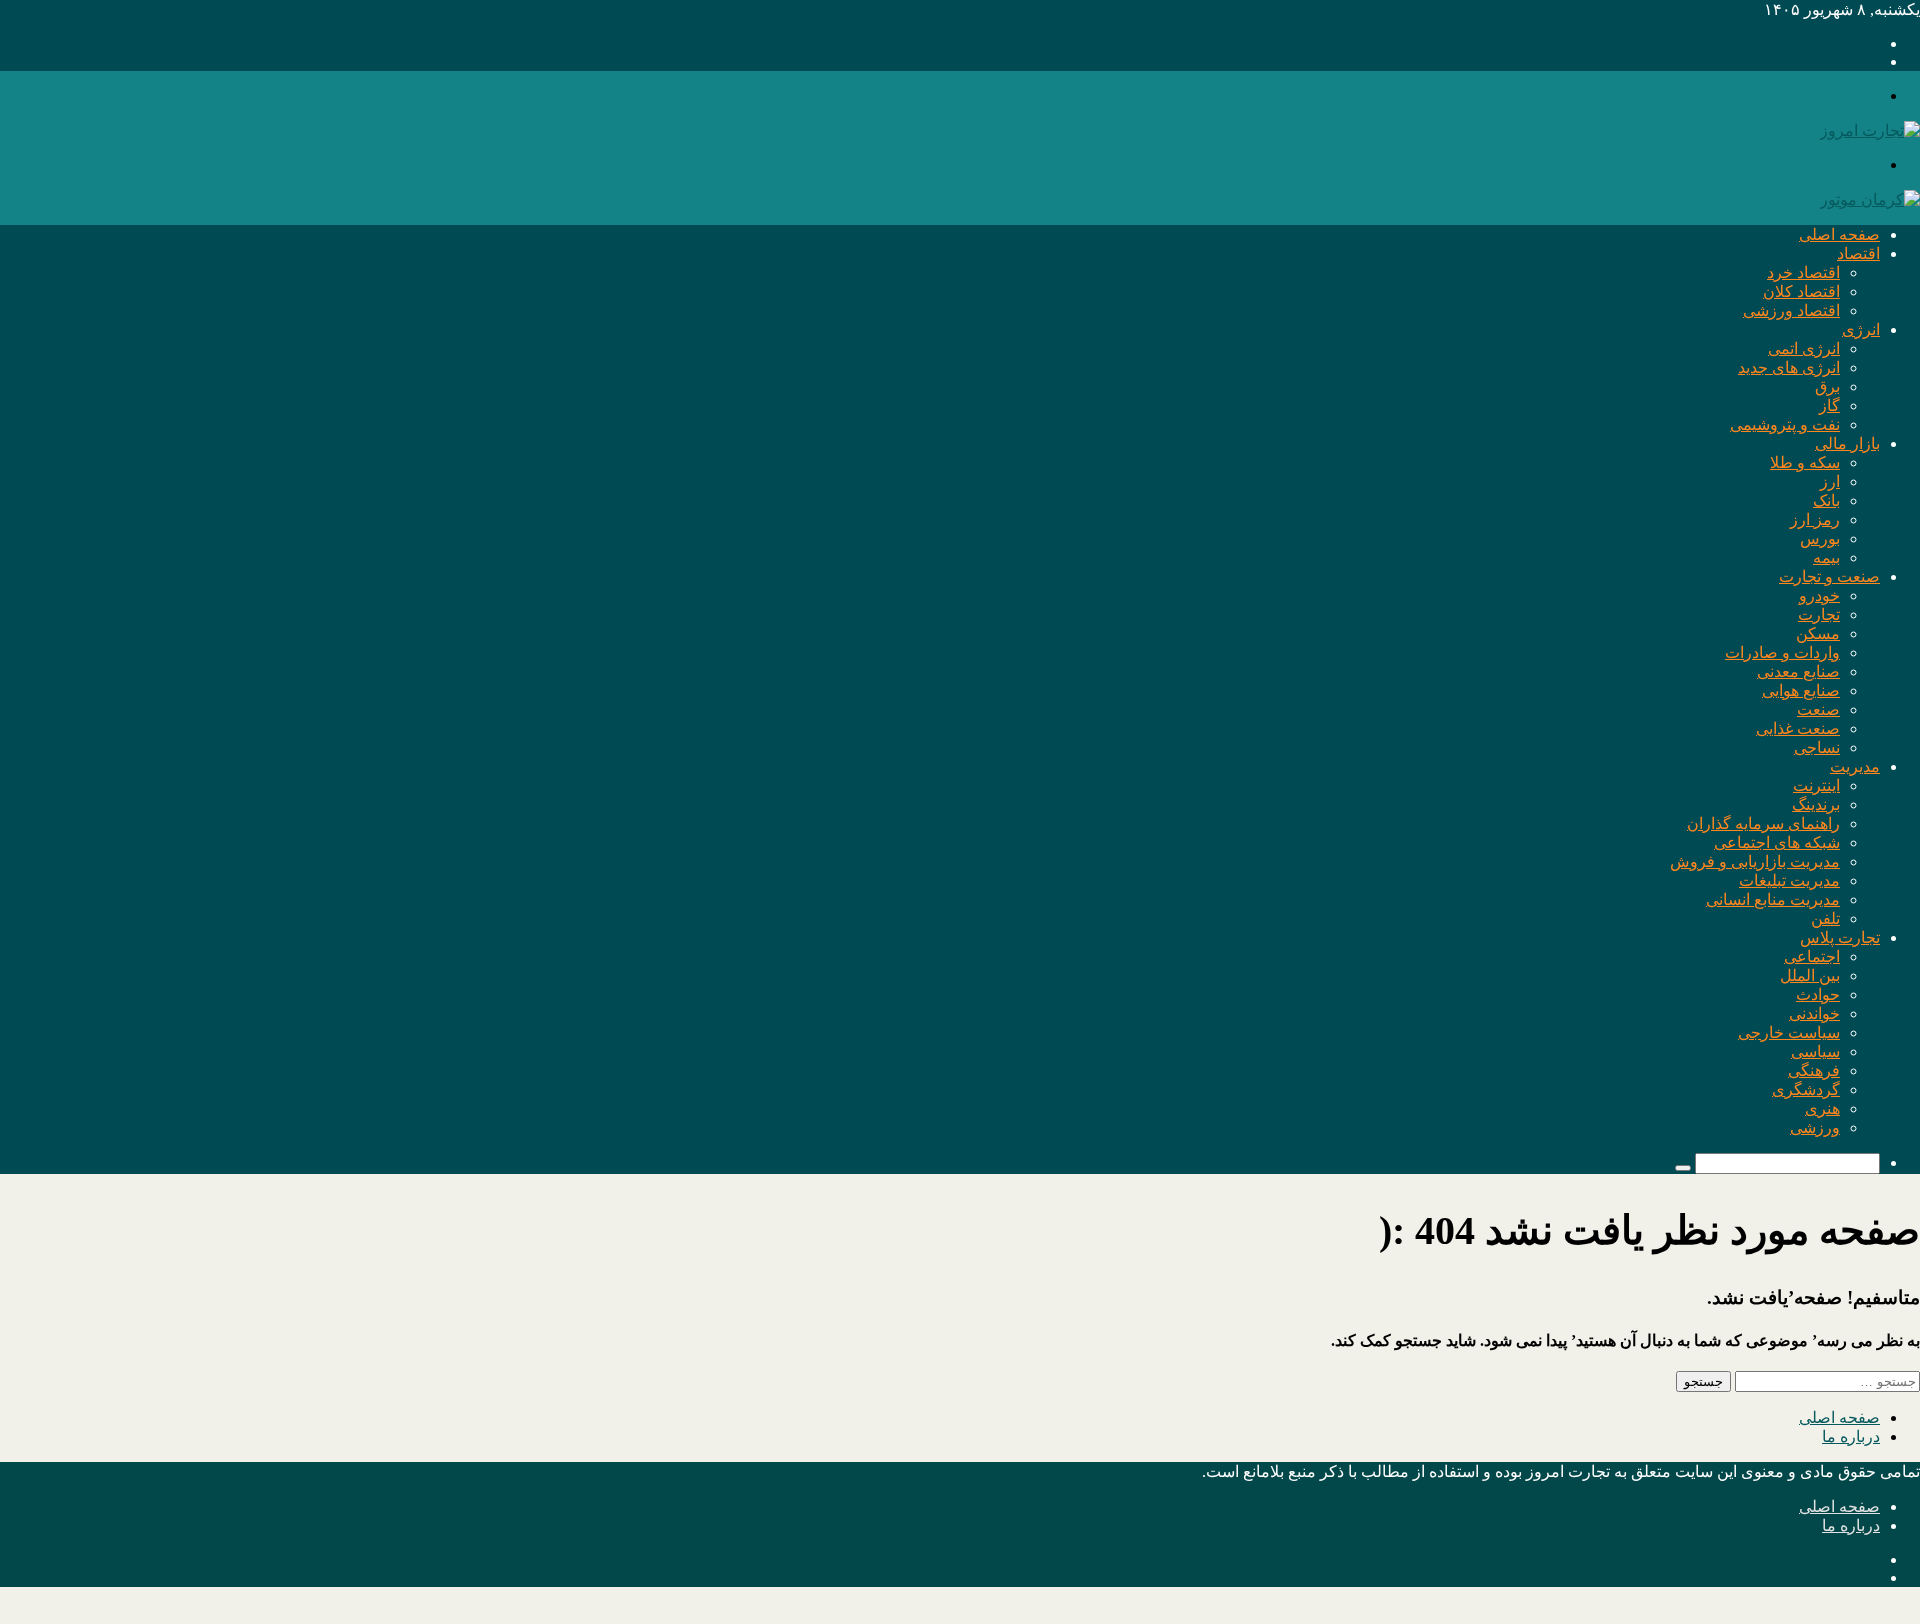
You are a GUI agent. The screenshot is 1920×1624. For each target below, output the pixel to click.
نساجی (1817, 747)
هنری (1822, 1108)
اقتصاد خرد (1803, 272)
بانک (1826, 500)
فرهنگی (1814, 1070)
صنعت (1818, 709)
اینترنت (1816, 785)
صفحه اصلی (1839, 234)
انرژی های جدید (1789, 367)
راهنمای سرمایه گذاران (1763, 823)
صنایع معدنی (1798, 671)
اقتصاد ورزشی (1791, 310)
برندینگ (1816, 804)
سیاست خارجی (1789, 1032)
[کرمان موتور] (1870, 199)
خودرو (1819, 595)
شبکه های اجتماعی (1777, 842)
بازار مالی (1847, 443)
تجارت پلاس (1840, 937)
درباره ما (1851, 1436)
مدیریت (1855, 766)
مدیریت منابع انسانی (1773, 899)
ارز (1830, 481)
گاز (1829, 405)
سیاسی (1815, 1051)
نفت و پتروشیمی (1785, 424)
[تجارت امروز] (1870, 130)
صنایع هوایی (1801, 690)
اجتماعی (1812, 956)
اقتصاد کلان (1801, 291)
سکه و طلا (1805, 462)
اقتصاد (1858, 253)
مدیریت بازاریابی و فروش (1755, 861)
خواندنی (1814, 1013)
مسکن (1818, 633)
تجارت (1819, 614)
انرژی (1861, 329)
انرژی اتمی (1804, 348)
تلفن (1825, 918)
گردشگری (1806, 1089)
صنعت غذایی (1798, 728)
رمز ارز (1815, 519)
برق (1827, 386)
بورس (1820, 538)
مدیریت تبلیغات (1789, 880)
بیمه (1826, 557)
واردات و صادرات (1782, 652)
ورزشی (1815, 1127)
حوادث (1818, 994)
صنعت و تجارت (1829, 576)
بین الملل (1810, 975)
